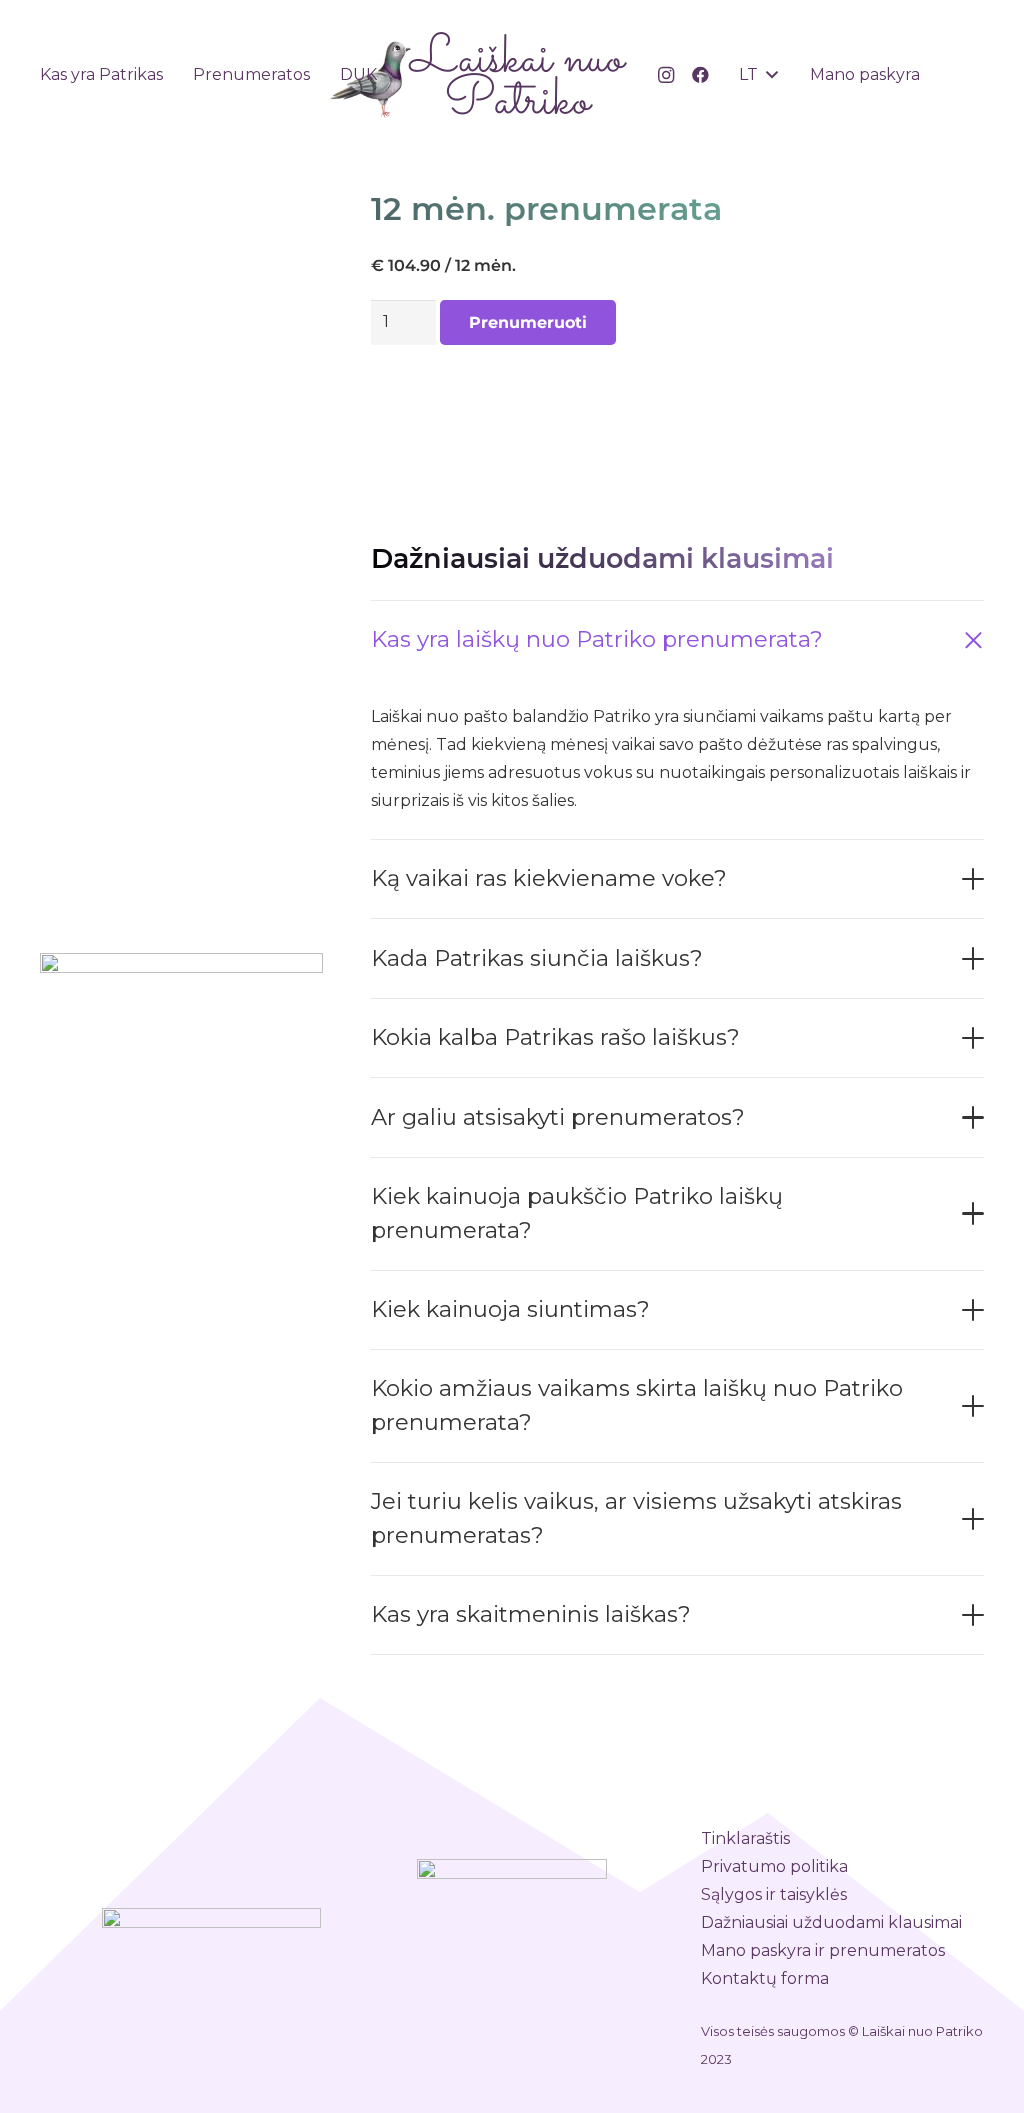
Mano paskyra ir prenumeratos (823, 1950)
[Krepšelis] (962, 75)
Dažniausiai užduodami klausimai (831, 1922)
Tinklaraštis (745, 1838)
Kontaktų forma (765, 1978)
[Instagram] (666, 75)
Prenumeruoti (528, 322)
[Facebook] (700, 75)
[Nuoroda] (478, 75)
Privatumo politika (774, 1866)
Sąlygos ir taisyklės (774, 1894)
